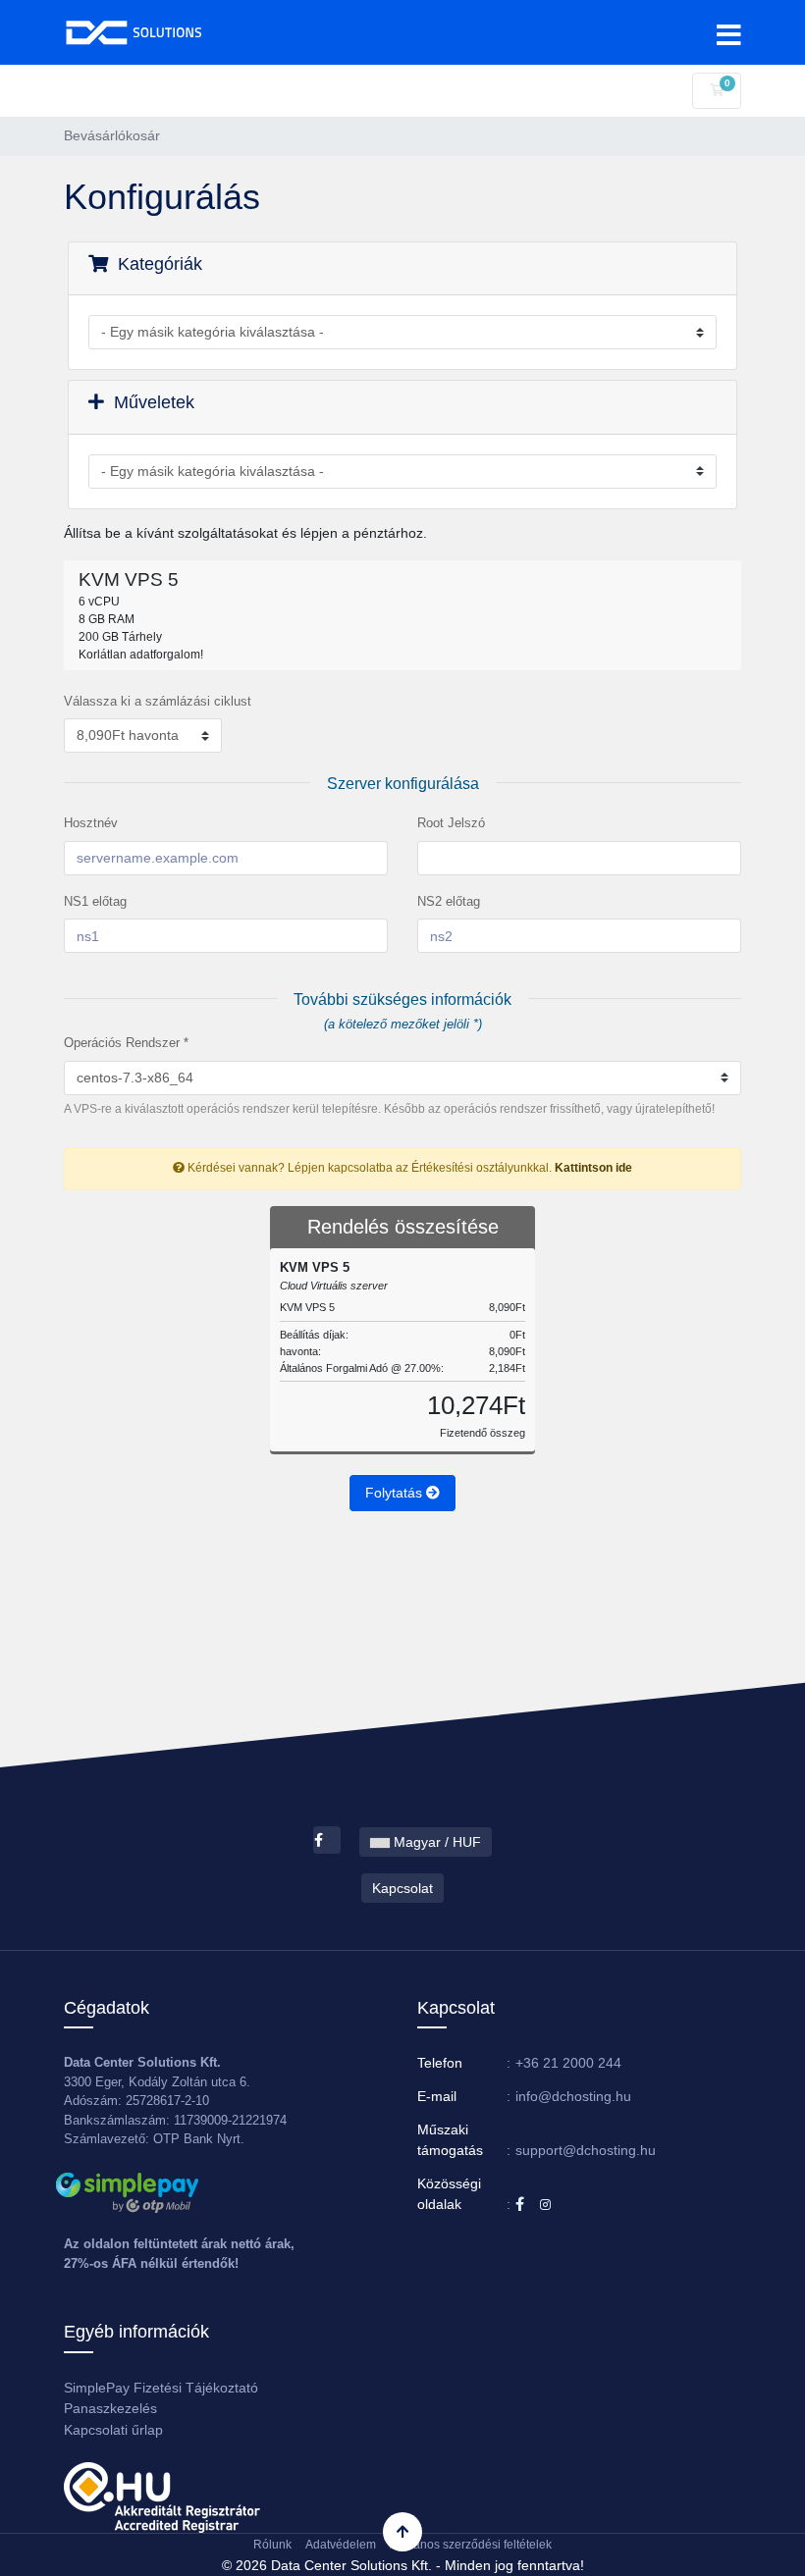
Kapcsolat (402, 1888)
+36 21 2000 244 (568, 2063)
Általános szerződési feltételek (471, 2545)
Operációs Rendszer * (126, 1043)
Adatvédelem (341, 2545)
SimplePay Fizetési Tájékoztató (161, 2388)
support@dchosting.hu (586, 2150)
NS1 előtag (95, 901)
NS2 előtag (449, 901)
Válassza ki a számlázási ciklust (158, 701)
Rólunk (272, 2545)
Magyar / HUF (435, 1842)
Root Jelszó (451, 823)
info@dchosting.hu (573, 2096)
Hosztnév (91, 823)
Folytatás (396, 1493)
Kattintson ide (593, 1168)
